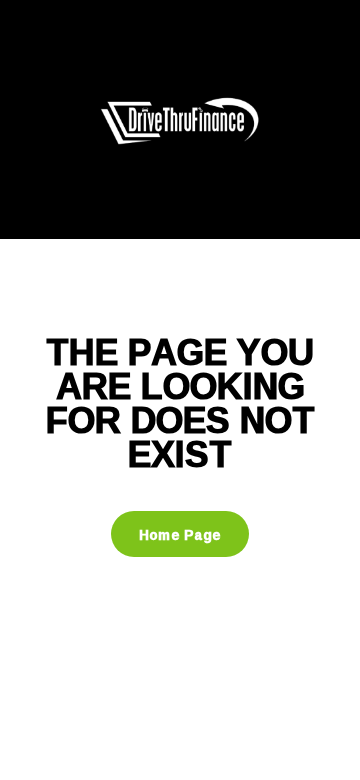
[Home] (180, 118)
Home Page (180, 534)
